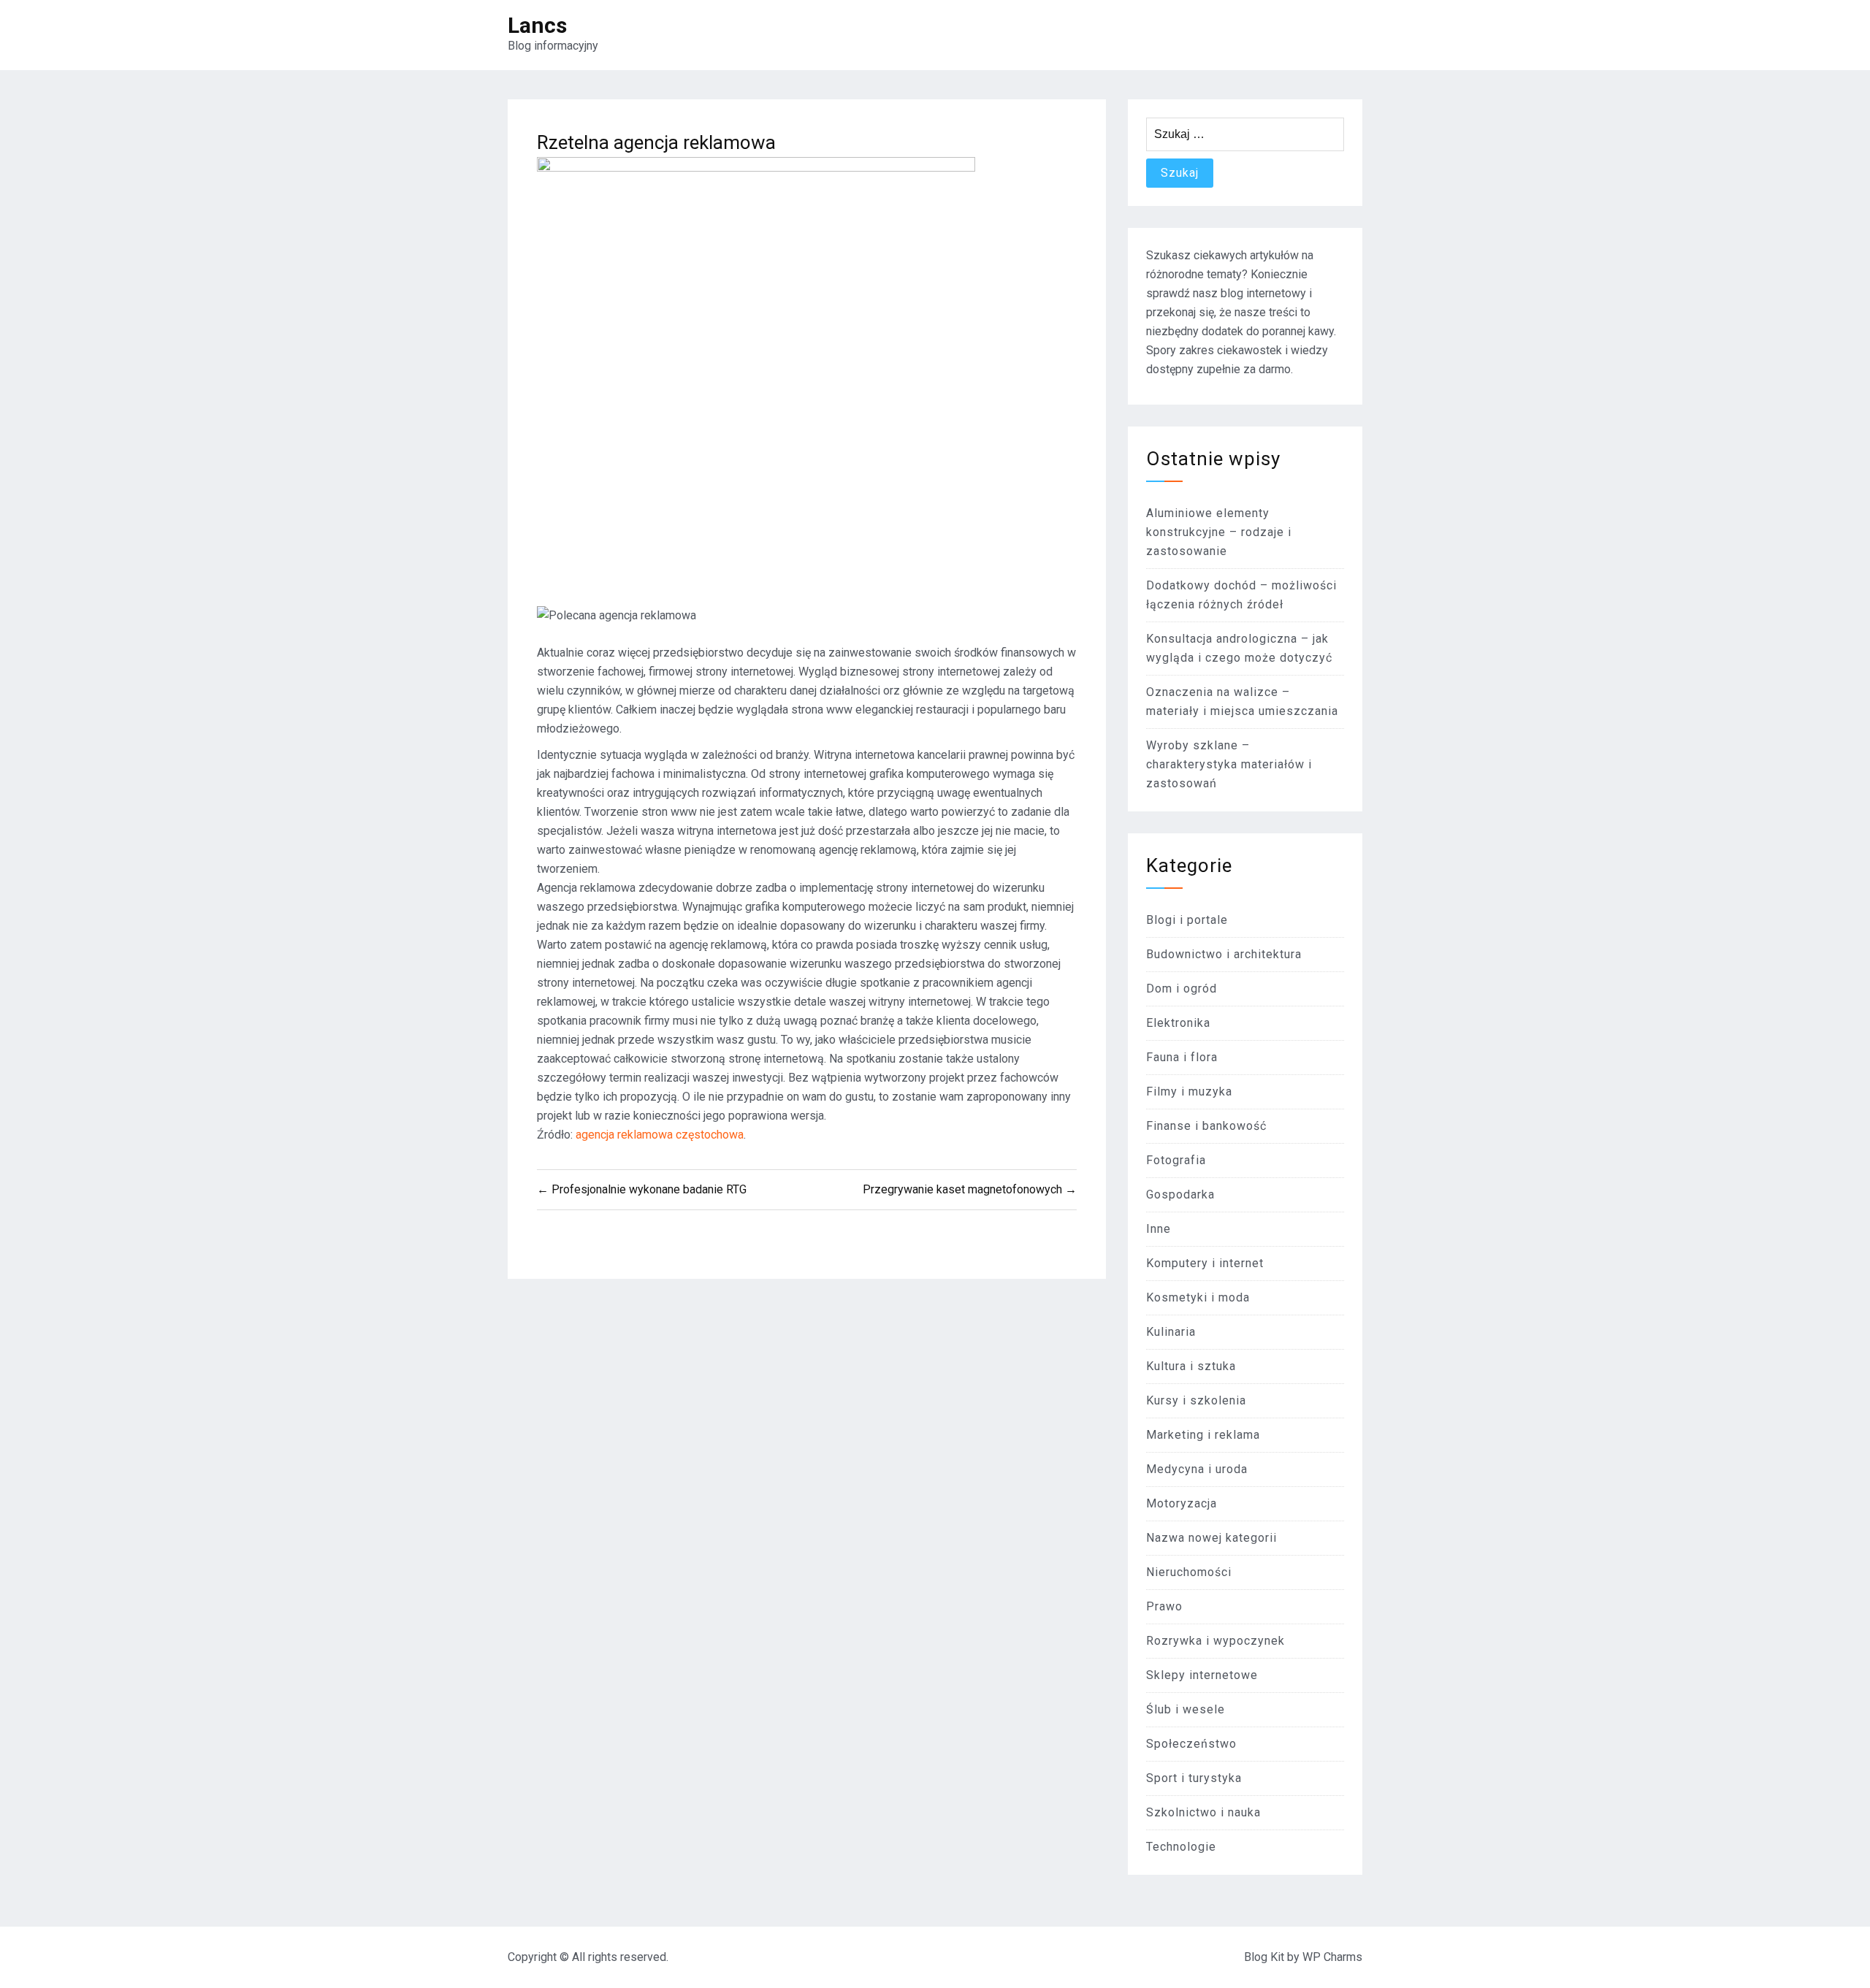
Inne (1159, 1229)
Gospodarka (1180, 1194)
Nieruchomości (1189, 1572)
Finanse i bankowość (1206, 1126)
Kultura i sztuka (1191, 1366)
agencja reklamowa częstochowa (660, 1135)
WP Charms (1332, 1957)
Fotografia (1176, 1160)
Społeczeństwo (1191, 1744)
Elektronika (1178, 1023)
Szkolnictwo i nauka (1203, 1812)
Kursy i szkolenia (1196, 1400)
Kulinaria (1171, 1332)
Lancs (537, 25)
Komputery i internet (1205, 1263)
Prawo (1164, 1606)
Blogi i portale (1187, 920)
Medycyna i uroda (1197, 1469)
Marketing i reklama (1203, 1435)
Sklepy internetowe (1202, 1675)
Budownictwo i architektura (1224, 954)
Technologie (1181, 1847)
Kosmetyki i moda (1198, 1297)
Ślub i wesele (1186, 1709)
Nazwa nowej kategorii (1211, 1538)
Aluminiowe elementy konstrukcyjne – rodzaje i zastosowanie (1219, 532)
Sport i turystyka (1194, 1778)
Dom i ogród (1182, 989)
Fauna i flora (1182, 1057)
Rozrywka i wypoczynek (1215, 1641)
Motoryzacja (1182, 1503)
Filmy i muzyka (1189, 1092)
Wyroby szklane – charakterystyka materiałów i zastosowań (1229, 764)
